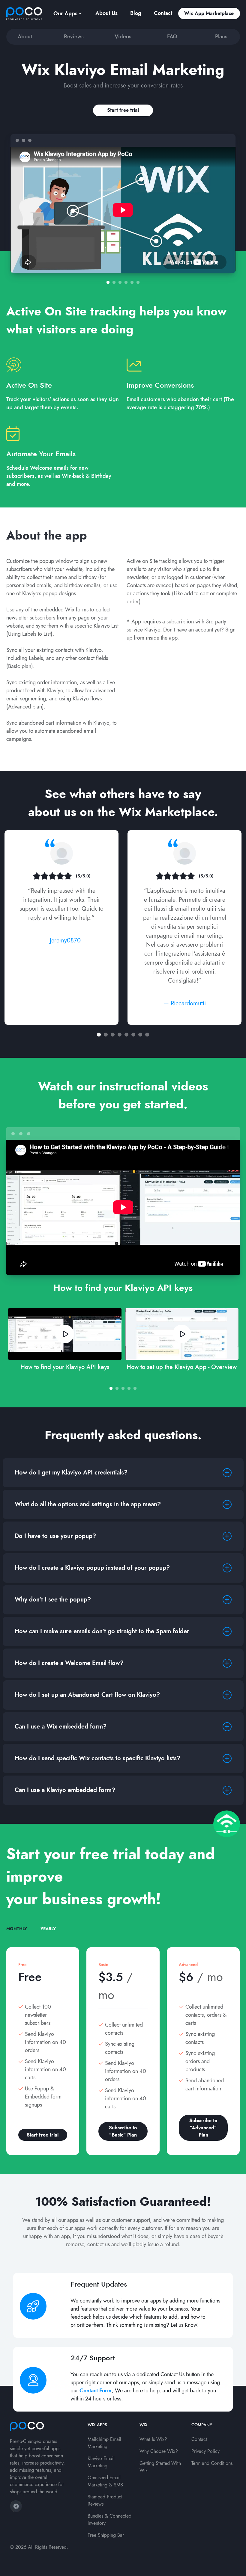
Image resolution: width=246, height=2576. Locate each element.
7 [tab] (140, 1035)
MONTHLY (17, 1929)
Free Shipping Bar (106, 2535)
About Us (106, 13)
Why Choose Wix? (159, 2451)
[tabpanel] (123, 204)
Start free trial (123, 110)
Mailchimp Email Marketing (104, 2443)
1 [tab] (108, 282)
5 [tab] (132, 282)
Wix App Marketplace (209, 13)
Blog (136, 13)
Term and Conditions (212, 2463)
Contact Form (96, 2391)
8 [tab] (147, 1035)
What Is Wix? (153, 2439)
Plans (221, 37)
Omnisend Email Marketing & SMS (105, 2481)
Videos (123, 37)
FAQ (172, 37)
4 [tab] (126, 282)
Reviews (74, 37)
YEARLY (48, 1929)
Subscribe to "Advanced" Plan (203, 2128)
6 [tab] (138, 282)
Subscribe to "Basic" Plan (123, 2131)
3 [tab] (120, 282)
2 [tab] (114, 282)
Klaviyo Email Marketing (101, 2462)
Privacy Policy (205, 2451)
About (25, 37)
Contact (163, 13)
